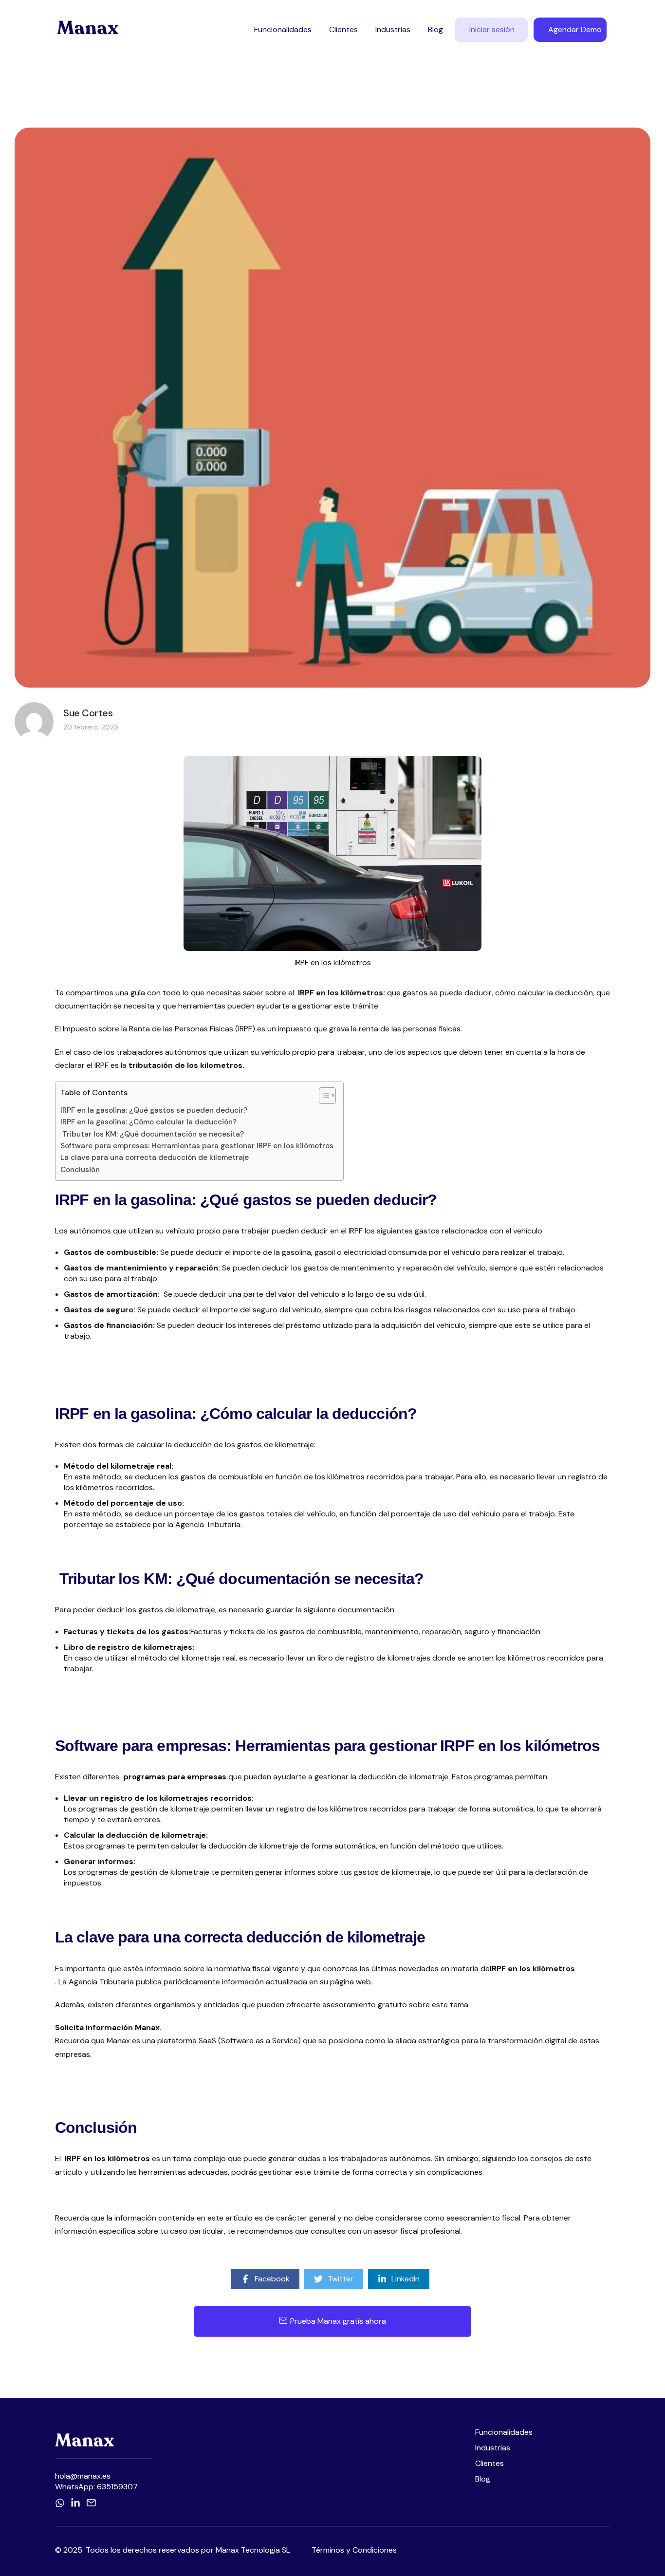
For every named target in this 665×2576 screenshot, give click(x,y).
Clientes (343, 29)
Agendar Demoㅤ (575, 29)
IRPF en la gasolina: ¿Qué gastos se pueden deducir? (154, 1110)
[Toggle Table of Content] (323, 1096)
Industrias (393, 29)
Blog (435, 29)
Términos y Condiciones (354, 2550)
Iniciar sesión (492, 29)
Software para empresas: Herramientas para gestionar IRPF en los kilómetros (197, 1146)
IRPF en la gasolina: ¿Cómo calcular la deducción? (148, 1122)
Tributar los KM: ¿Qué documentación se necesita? (152, 1134)
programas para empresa (173, 1777)
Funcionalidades (283, 29)
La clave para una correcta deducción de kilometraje (155, 1157)
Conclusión (80, 1170)
